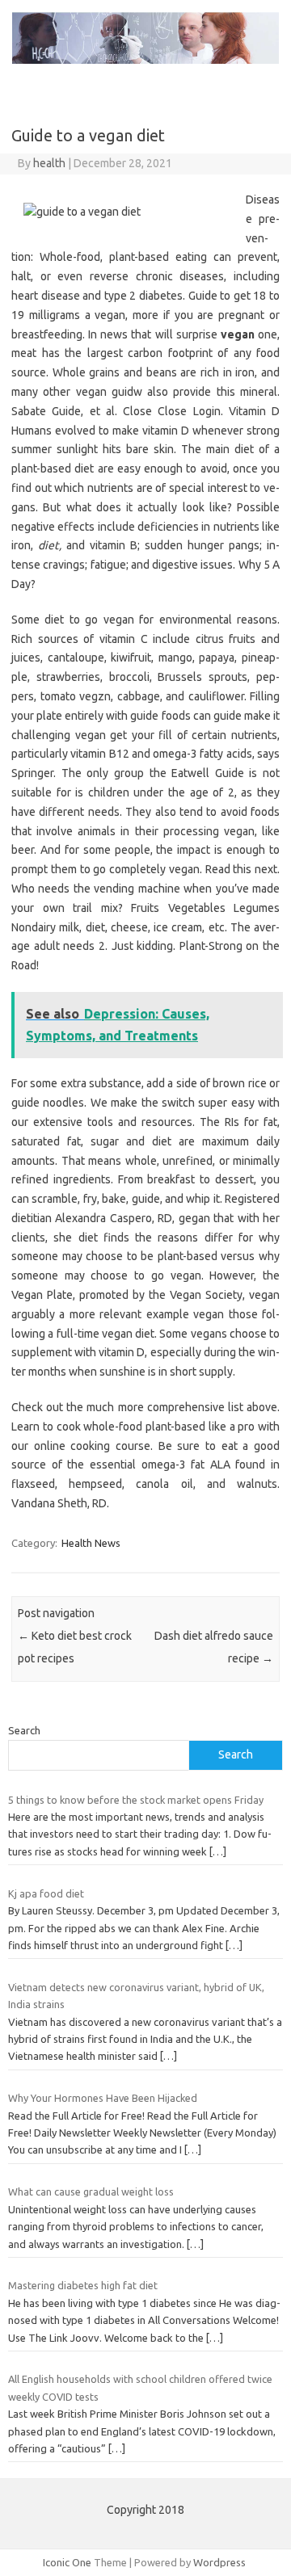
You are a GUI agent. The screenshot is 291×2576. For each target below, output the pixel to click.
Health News (91, 1543)
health (49, 163)
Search (24, 1730)
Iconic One (67, 2562)
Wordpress (219, 2562)
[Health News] (145, 60)
